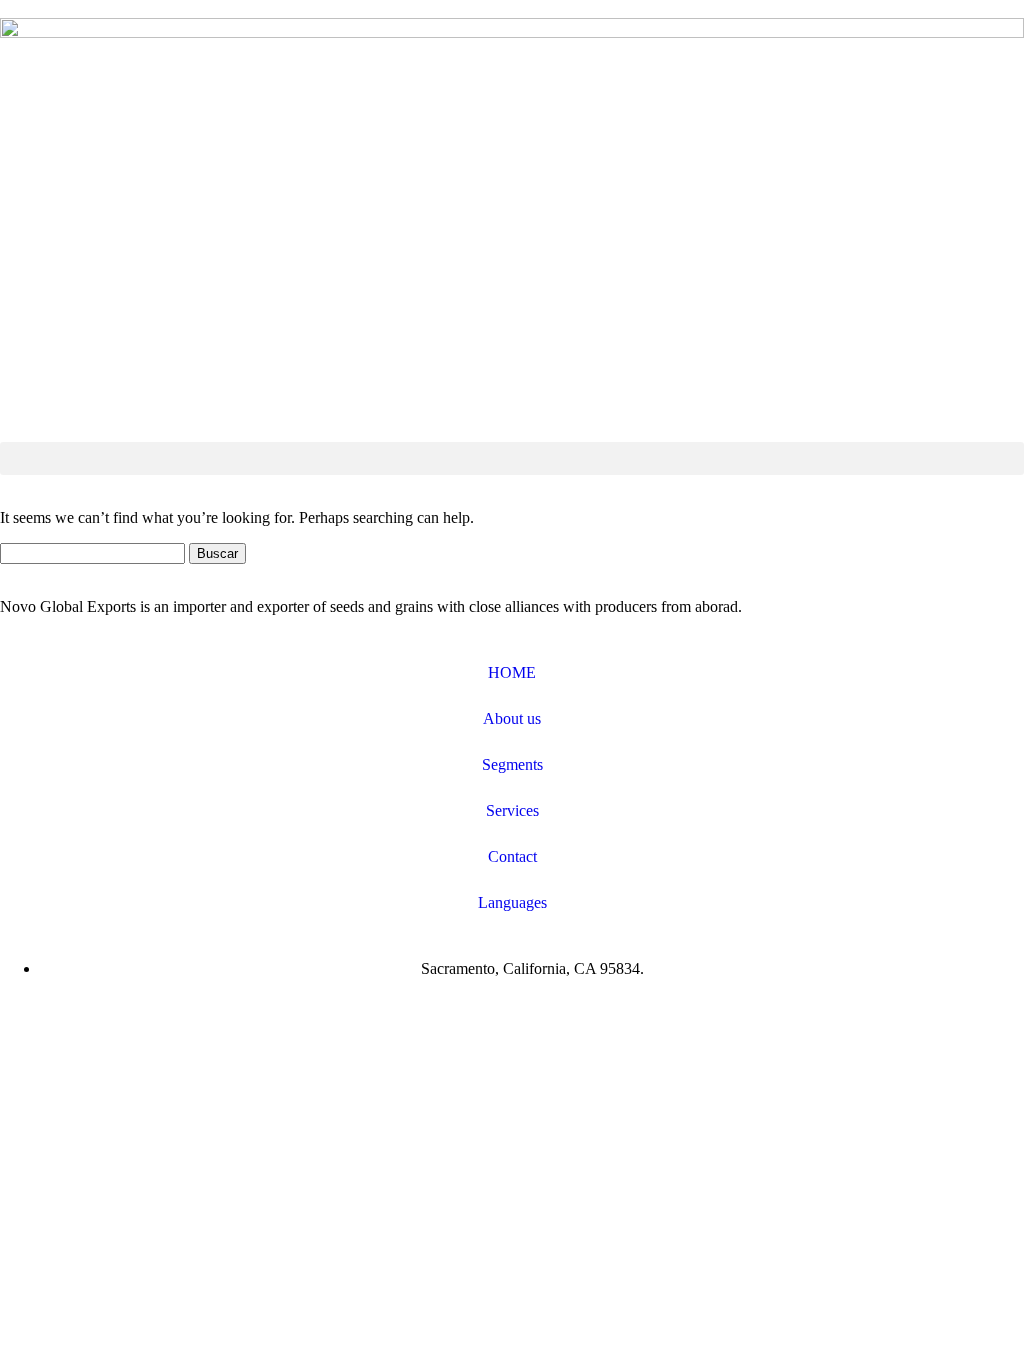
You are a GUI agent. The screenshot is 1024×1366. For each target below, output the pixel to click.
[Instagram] (79, 1019)
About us (512, 718)
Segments (512, 764)
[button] (512, 458)
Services (512, 810)
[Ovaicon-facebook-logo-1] (25, 1019)
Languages (512, 902)
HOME (512, 672)
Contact (512, 856)
